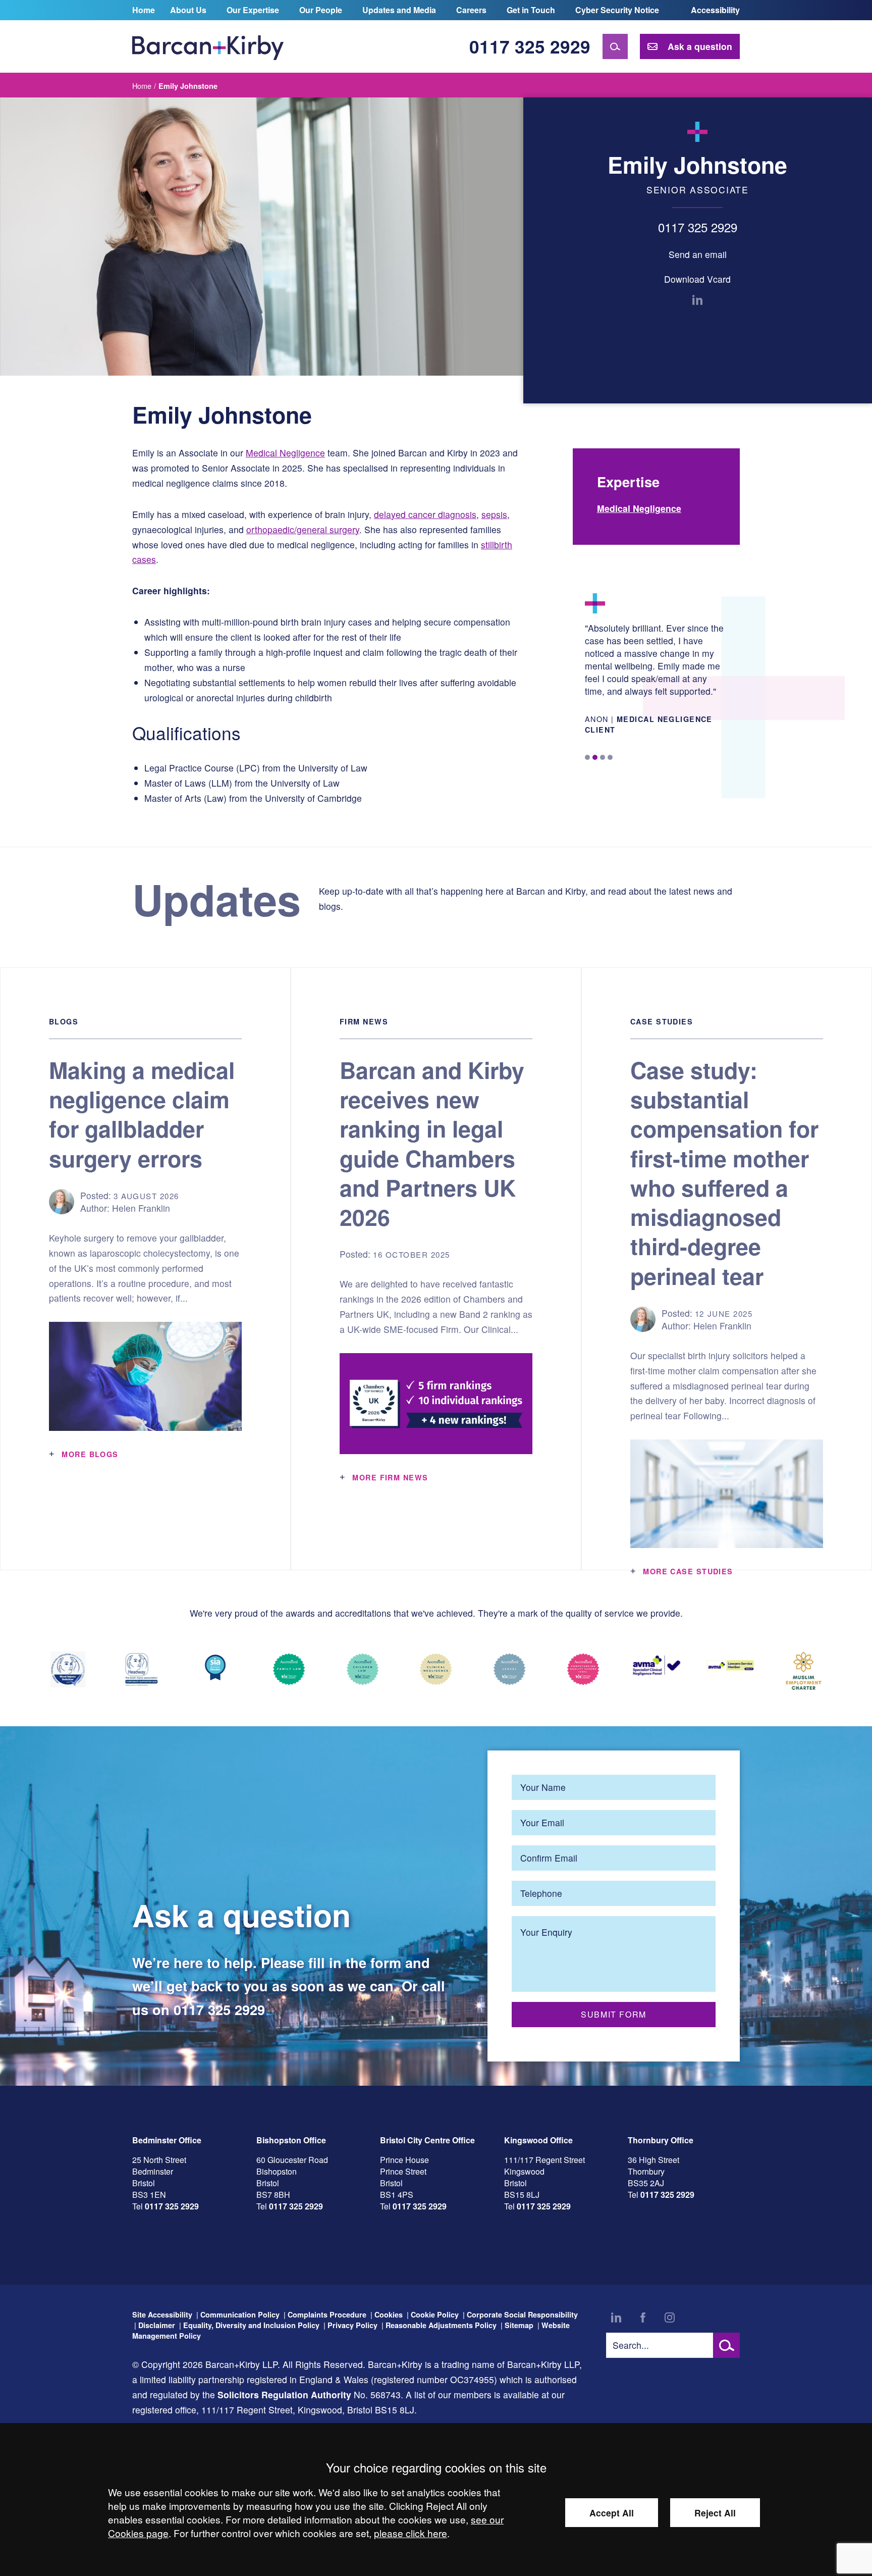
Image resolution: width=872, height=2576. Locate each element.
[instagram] (670, 2317)
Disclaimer (157, 2325)
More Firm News (390, 1477)
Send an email (698, 254)
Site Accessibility (162, 2314)
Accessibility (715, 10)
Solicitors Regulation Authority (284, 2394)
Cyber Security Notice (617, 10)
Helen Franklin (141, 1208)
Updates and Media (399, 10)
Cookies (389, 2314)
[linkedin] (697, 300)
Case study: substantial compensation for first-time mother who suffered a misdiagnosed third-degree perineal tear (724, 1173)
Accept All (612, 2513)
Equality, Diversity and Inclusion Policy (251, 2325)
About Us (188, 10)
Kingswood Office (538, 2140)
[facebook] (643, 2317)
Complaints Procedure (327, 2314)
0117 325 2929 (530, 46)
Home (144, 10)
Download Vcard (697, 279)
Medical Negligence (285, 453)
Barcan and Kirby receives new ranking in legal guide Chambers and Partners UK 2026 (432, 1143)
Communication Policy (240, 2314)
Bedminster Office (167, 2140)
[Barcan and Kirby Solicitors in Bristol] (208, 46)
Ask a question (700, 46)
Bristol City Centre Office (427, 2140)
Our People (321, 10)
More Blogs (90, 1454)
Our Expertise (253, 10)
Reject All (715, 2513)
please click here (411, 2533)
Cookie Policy (435, 2314)
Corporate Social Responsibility (522, 2314)
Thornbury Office (661, 2140)
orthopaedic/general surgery (303, 529)
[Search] (615, 46)
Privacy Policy (352, 2325)
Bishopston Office (291, 2140)
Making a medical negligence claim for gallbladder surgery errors (142, 1114)
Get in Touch (531, 10)
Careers (471, 10)
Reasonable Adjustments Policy (441, 2325)
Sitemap (519, 2325)
